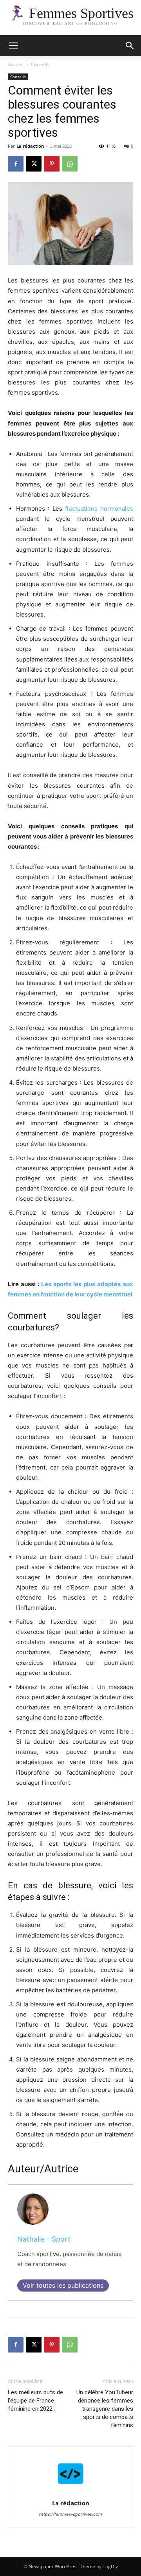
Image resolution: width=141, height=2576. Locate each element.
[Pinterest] (52, 164)
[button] (130, 46)
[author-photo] (70, 2492)
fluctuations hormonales (99, 509)
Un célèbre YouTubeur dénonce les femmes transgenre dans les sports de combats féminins (105, 2409)
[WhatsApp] (70, 164)
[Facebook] (16, 164)
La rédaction (30, 146)
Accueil (16, 64)
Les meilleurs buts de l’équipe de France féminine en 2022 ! (35, 2401)
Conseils (40, 64)
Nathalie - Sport (44, 2239)
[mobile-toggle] (13, 46)
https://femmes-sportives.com (71, 2514)
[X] (34, 164)
